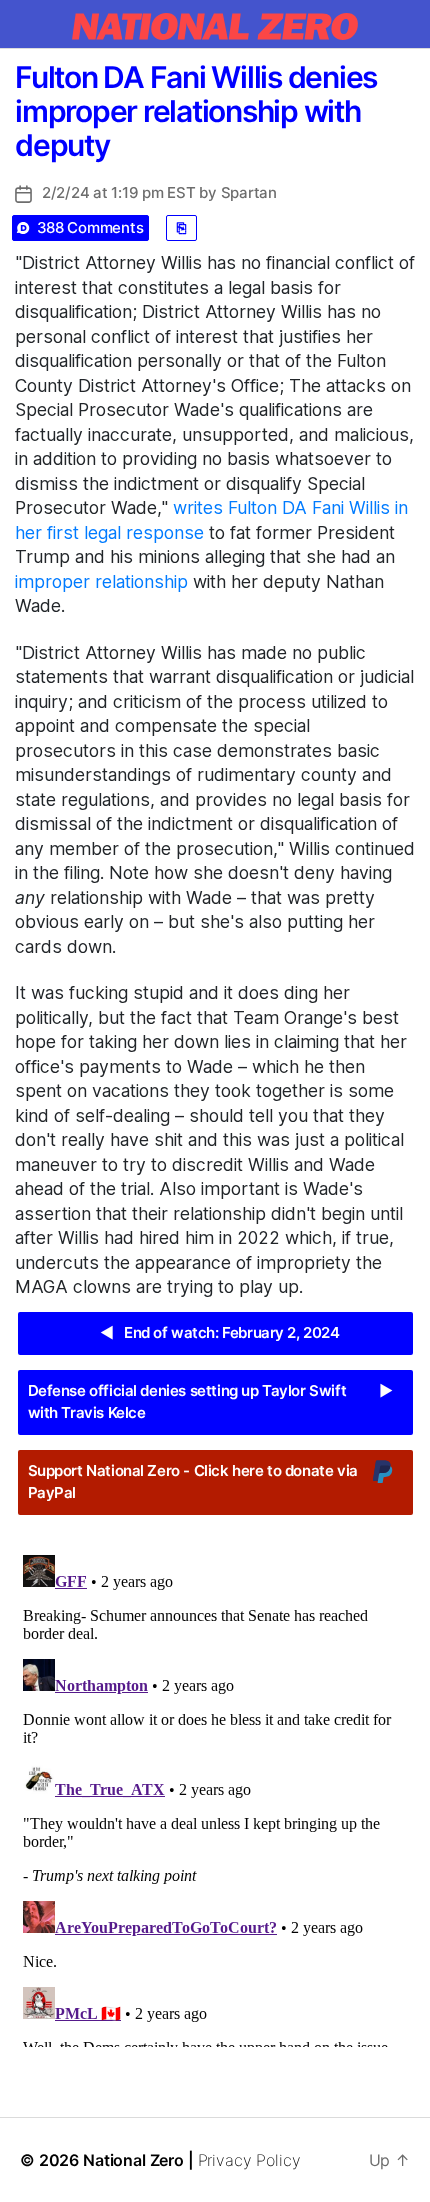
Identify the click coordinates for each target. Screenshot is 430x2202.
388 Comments (90, 227)
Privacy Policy (249, 2160)
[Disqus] (215, 1797)
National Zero (133, 2160)
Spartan (249, 192)
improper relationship (101, 581)
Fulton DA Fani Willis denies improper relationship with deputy (196, 111)
